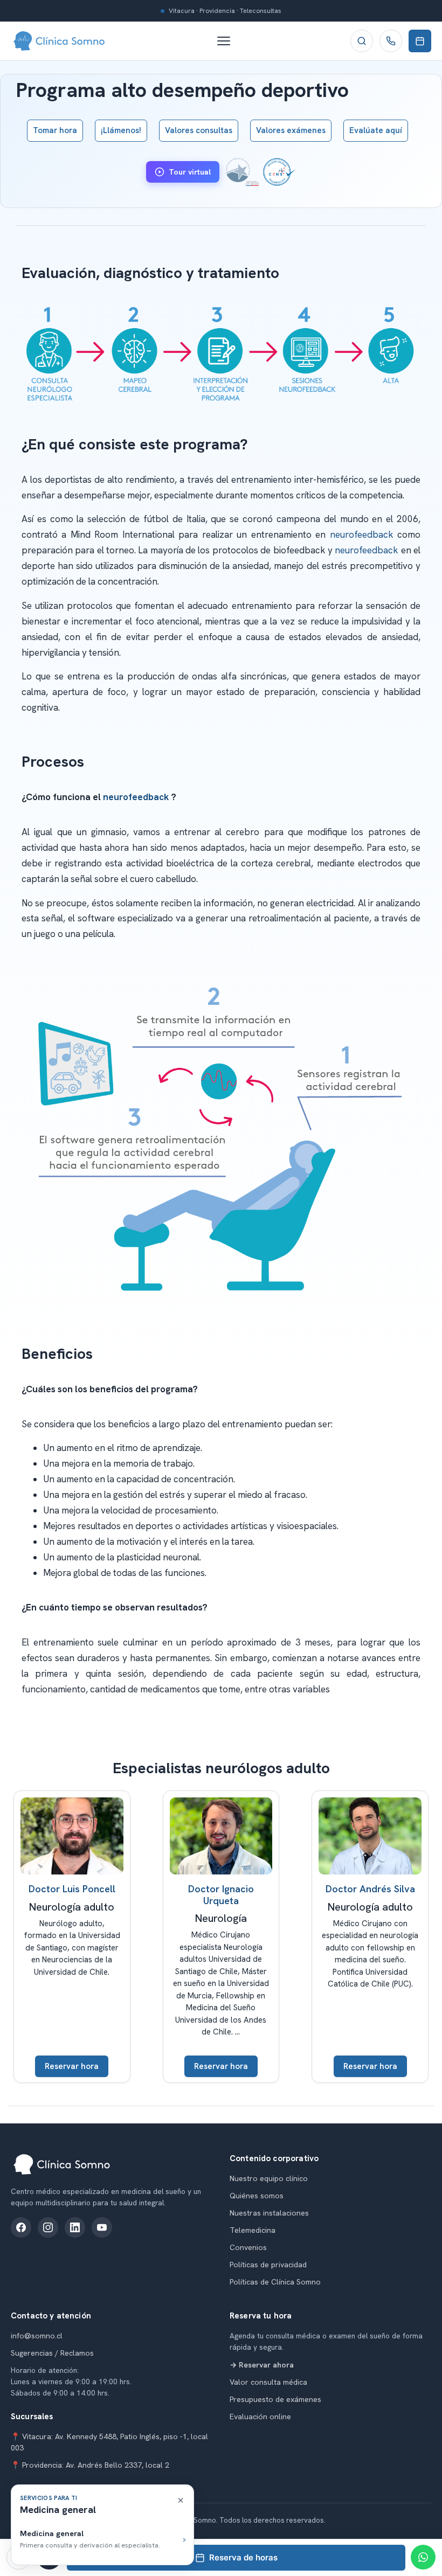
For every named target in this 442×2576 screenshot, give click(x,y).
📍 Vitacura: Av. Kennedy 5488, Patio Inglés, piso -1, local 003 (109, 2442)
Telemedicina (253, 2230)
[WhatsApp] (423, 2557)
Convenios (248, 2247)
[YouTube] (102, 2227)
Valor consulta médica (268, 2382)
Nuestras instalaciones (269, 2213)
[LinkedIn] (75, 2227)
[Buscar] (362, 41)
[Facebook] (21, 2227)
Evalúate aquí (376, 130)
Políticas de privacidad (268, 2265)
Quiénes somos (257, 2196)
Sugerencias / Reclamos (52, 2353)
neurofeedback (362, 534)
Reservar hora (72, 2066)
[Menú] (229, 41)
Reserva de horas (243, 2557)
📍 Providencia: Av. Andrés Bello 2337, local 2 (90, 2465)
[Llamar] (391, 41)
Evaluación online (260, 2417)
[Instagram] (48, 2227)
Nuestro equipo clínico (269, 2178)
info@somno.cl (37, 2336)
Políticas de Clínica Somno (275, 2282)
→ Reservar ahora (262, 2365)
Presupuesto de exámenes (275, 2399)
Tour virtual (190, 172)
